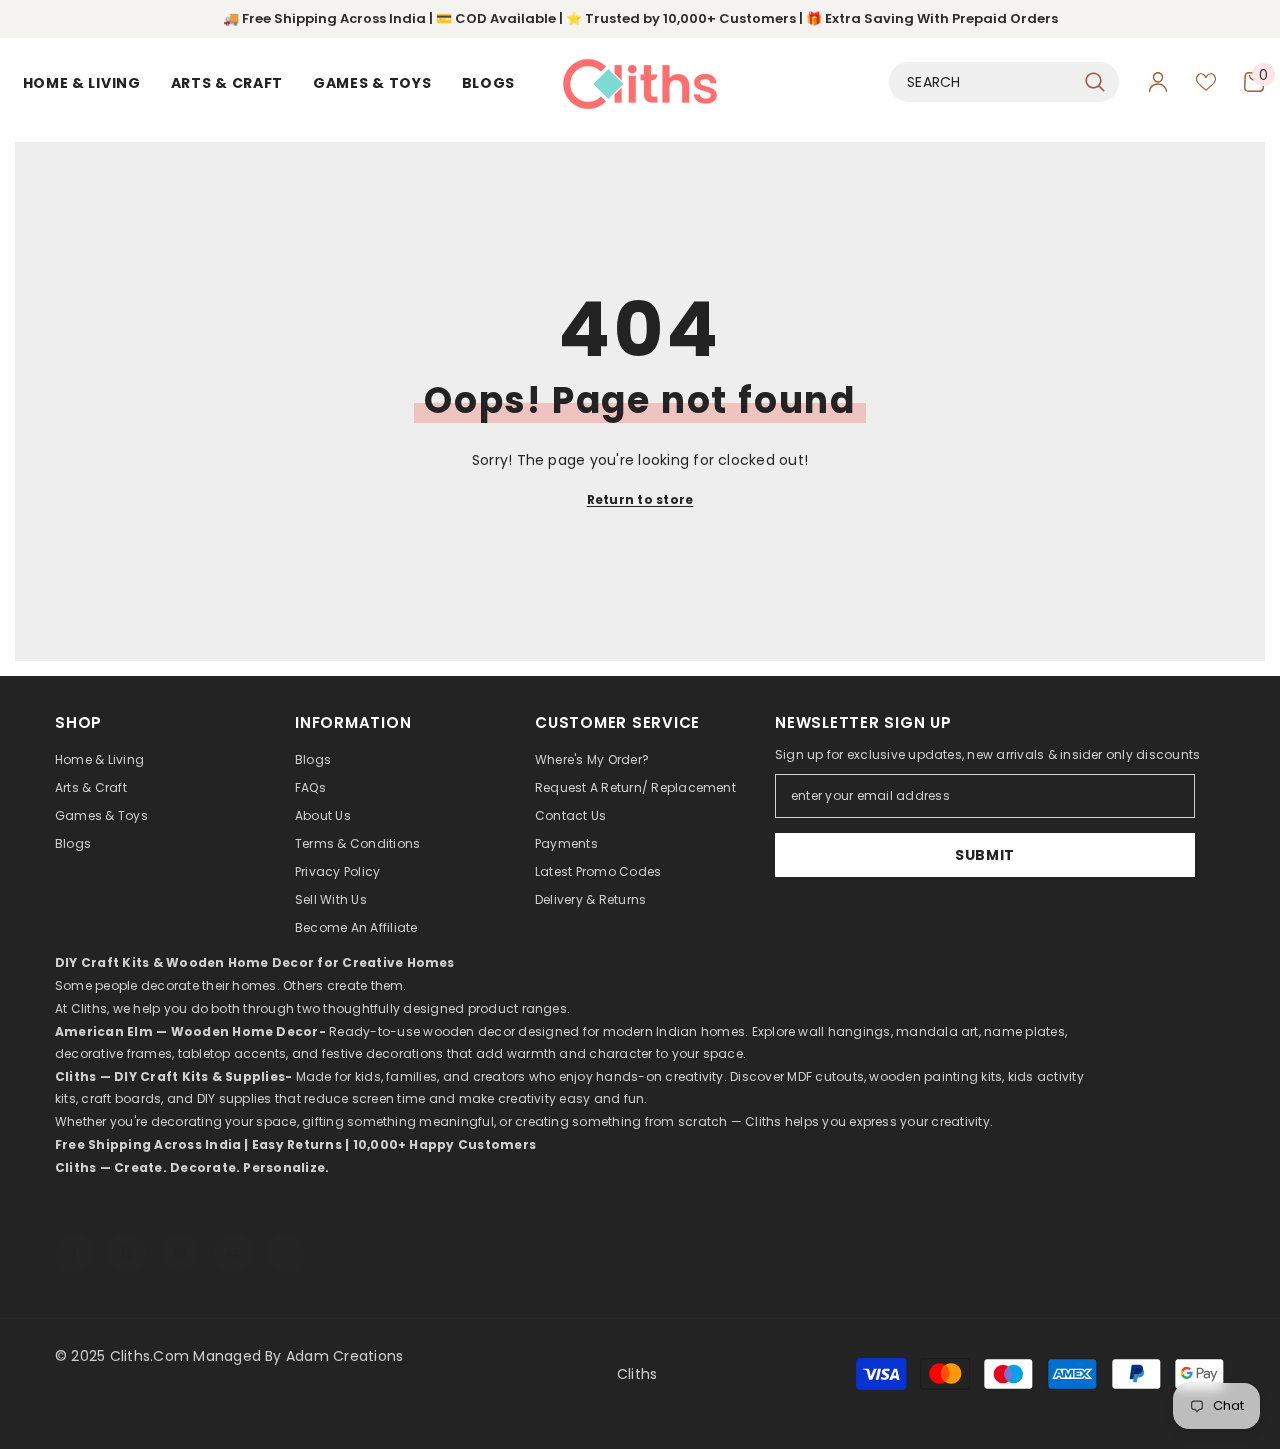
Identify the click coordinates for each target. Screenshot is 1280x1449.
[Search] (1004, 82)
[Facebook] (74, 1233)
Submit (985, 855)
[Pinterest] (180, 1233)
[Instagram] (127, 1233)
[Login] (1158, 82)
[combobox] (982, 82)
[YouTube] (233, 1233)
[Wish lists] (1206, 82)
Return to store (640, 499)
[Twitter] (286, 1233)
